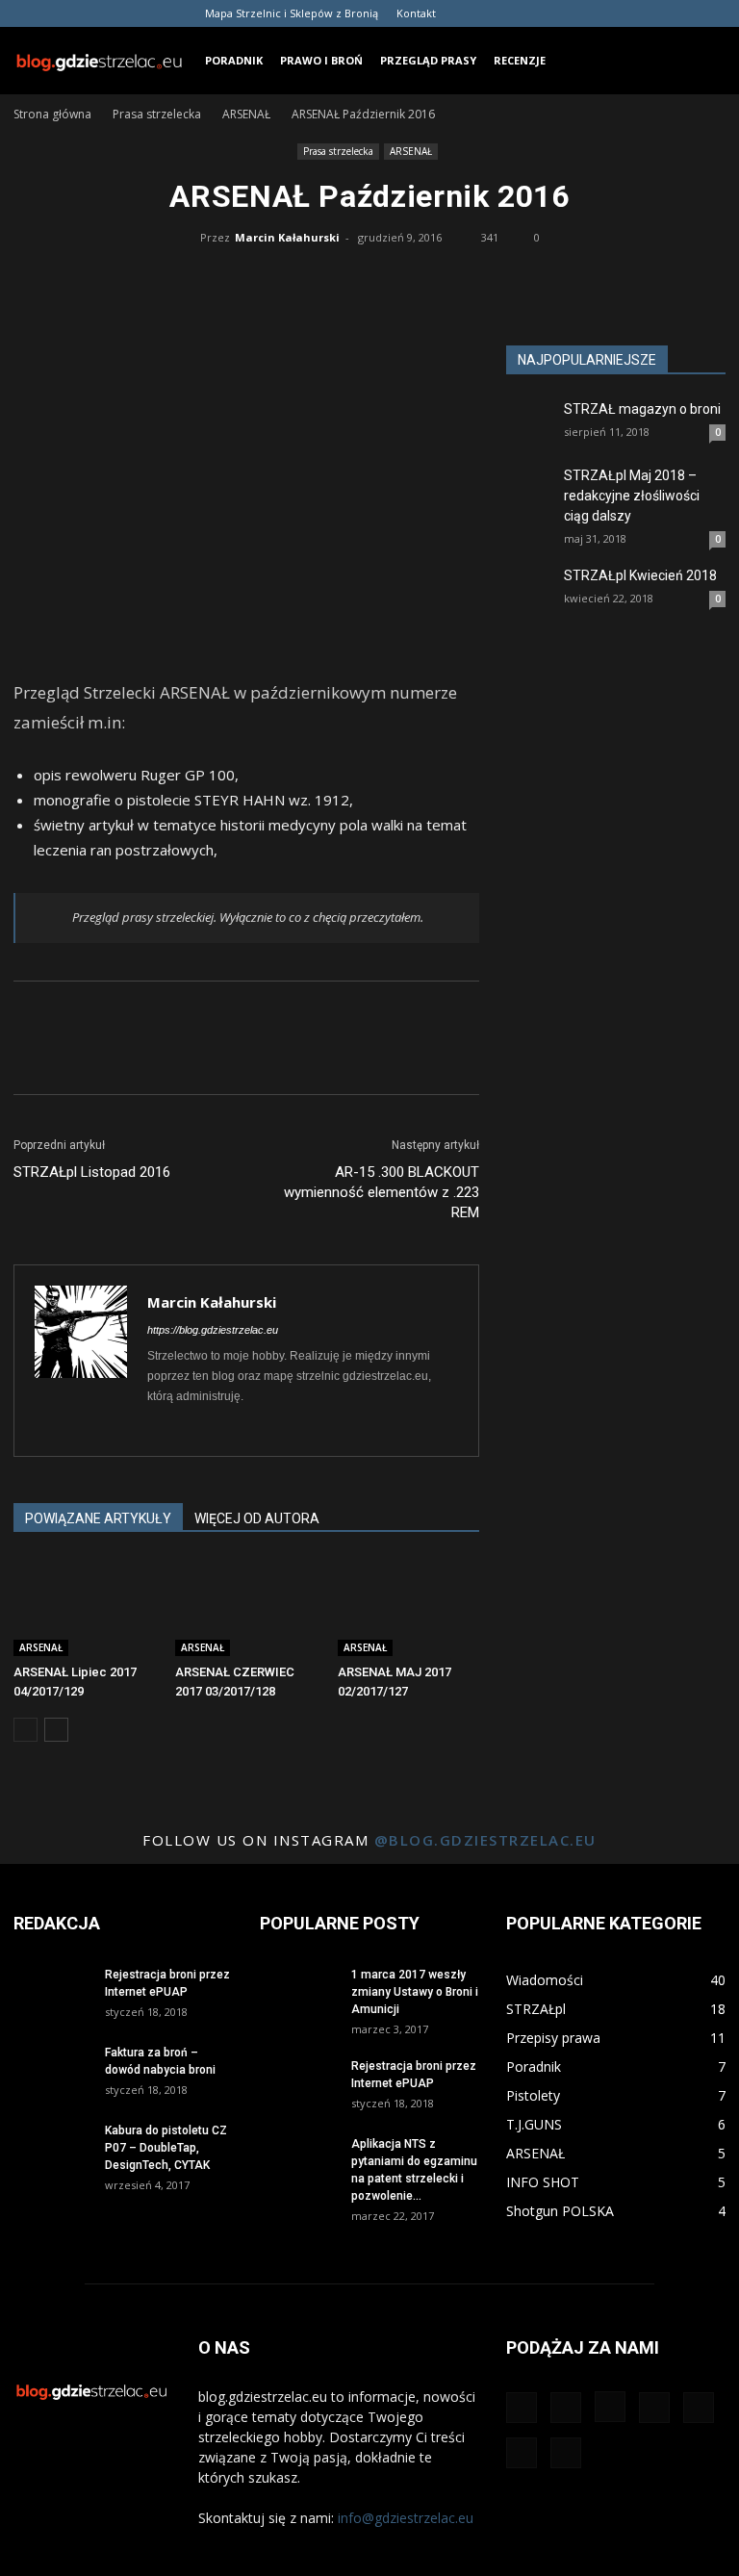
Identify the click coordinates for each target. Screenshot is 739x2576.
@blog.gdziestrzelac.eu (485, 1840)
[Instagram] (584, 13)
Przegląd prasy (428, 60)
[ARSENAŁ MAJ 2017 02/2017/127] (408, 1607)
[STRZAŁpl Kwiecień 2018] (530, 590)
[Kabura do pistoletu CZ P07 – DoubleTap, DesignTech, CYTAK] (52, 2148)
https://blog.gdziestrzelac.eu (213, 1330)
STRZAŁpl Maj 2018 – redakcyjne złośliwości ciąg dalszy (632, 496)
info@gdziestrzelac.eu (406, 2518)
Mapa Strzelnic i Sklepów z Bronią (292, 13)
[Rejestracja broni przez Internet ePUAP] (52, 1992)
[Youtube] (711, 13)
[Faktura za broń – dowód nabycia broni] (52, 2070)
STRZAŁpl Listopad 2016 (92, 1172)
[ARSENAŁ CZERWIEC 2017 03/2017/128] (246, 1607)
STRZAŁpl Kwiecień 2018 (640, 575)
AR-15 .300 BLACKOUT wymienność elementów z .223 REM (382, 1192)
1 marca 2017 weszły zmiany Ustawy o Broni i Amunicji (415, 1992)
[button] (702, 60)
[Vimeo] (679, 13)
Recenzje (520, 60)
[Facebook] (521, 13)
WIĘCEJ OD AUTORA (257, 1518)
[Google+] (552, 13)
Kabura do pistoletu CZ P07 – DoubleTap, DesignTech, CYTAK (166, 2148)
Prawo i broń (321, 60)
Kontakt (416, 13)
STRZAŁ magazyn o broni (642, 409)
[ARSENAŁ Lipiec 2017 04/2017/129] (84, 1607)
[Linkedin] (198, 1429)
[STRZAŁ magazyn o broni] (530, 437)
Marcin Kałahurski (287, 237)
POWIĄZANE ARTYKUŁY (98, 1518)
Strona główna (52, 114)
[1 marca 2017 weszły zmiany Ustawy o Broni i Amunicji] (298, 1992)
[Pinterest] (616, 13)
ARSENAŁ (246, 114)
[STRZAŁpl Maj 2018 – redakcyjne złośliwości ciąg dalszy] (530, 504)
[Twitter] (648, 13)
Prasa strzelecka (157, 114)
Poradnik (234, 60)
